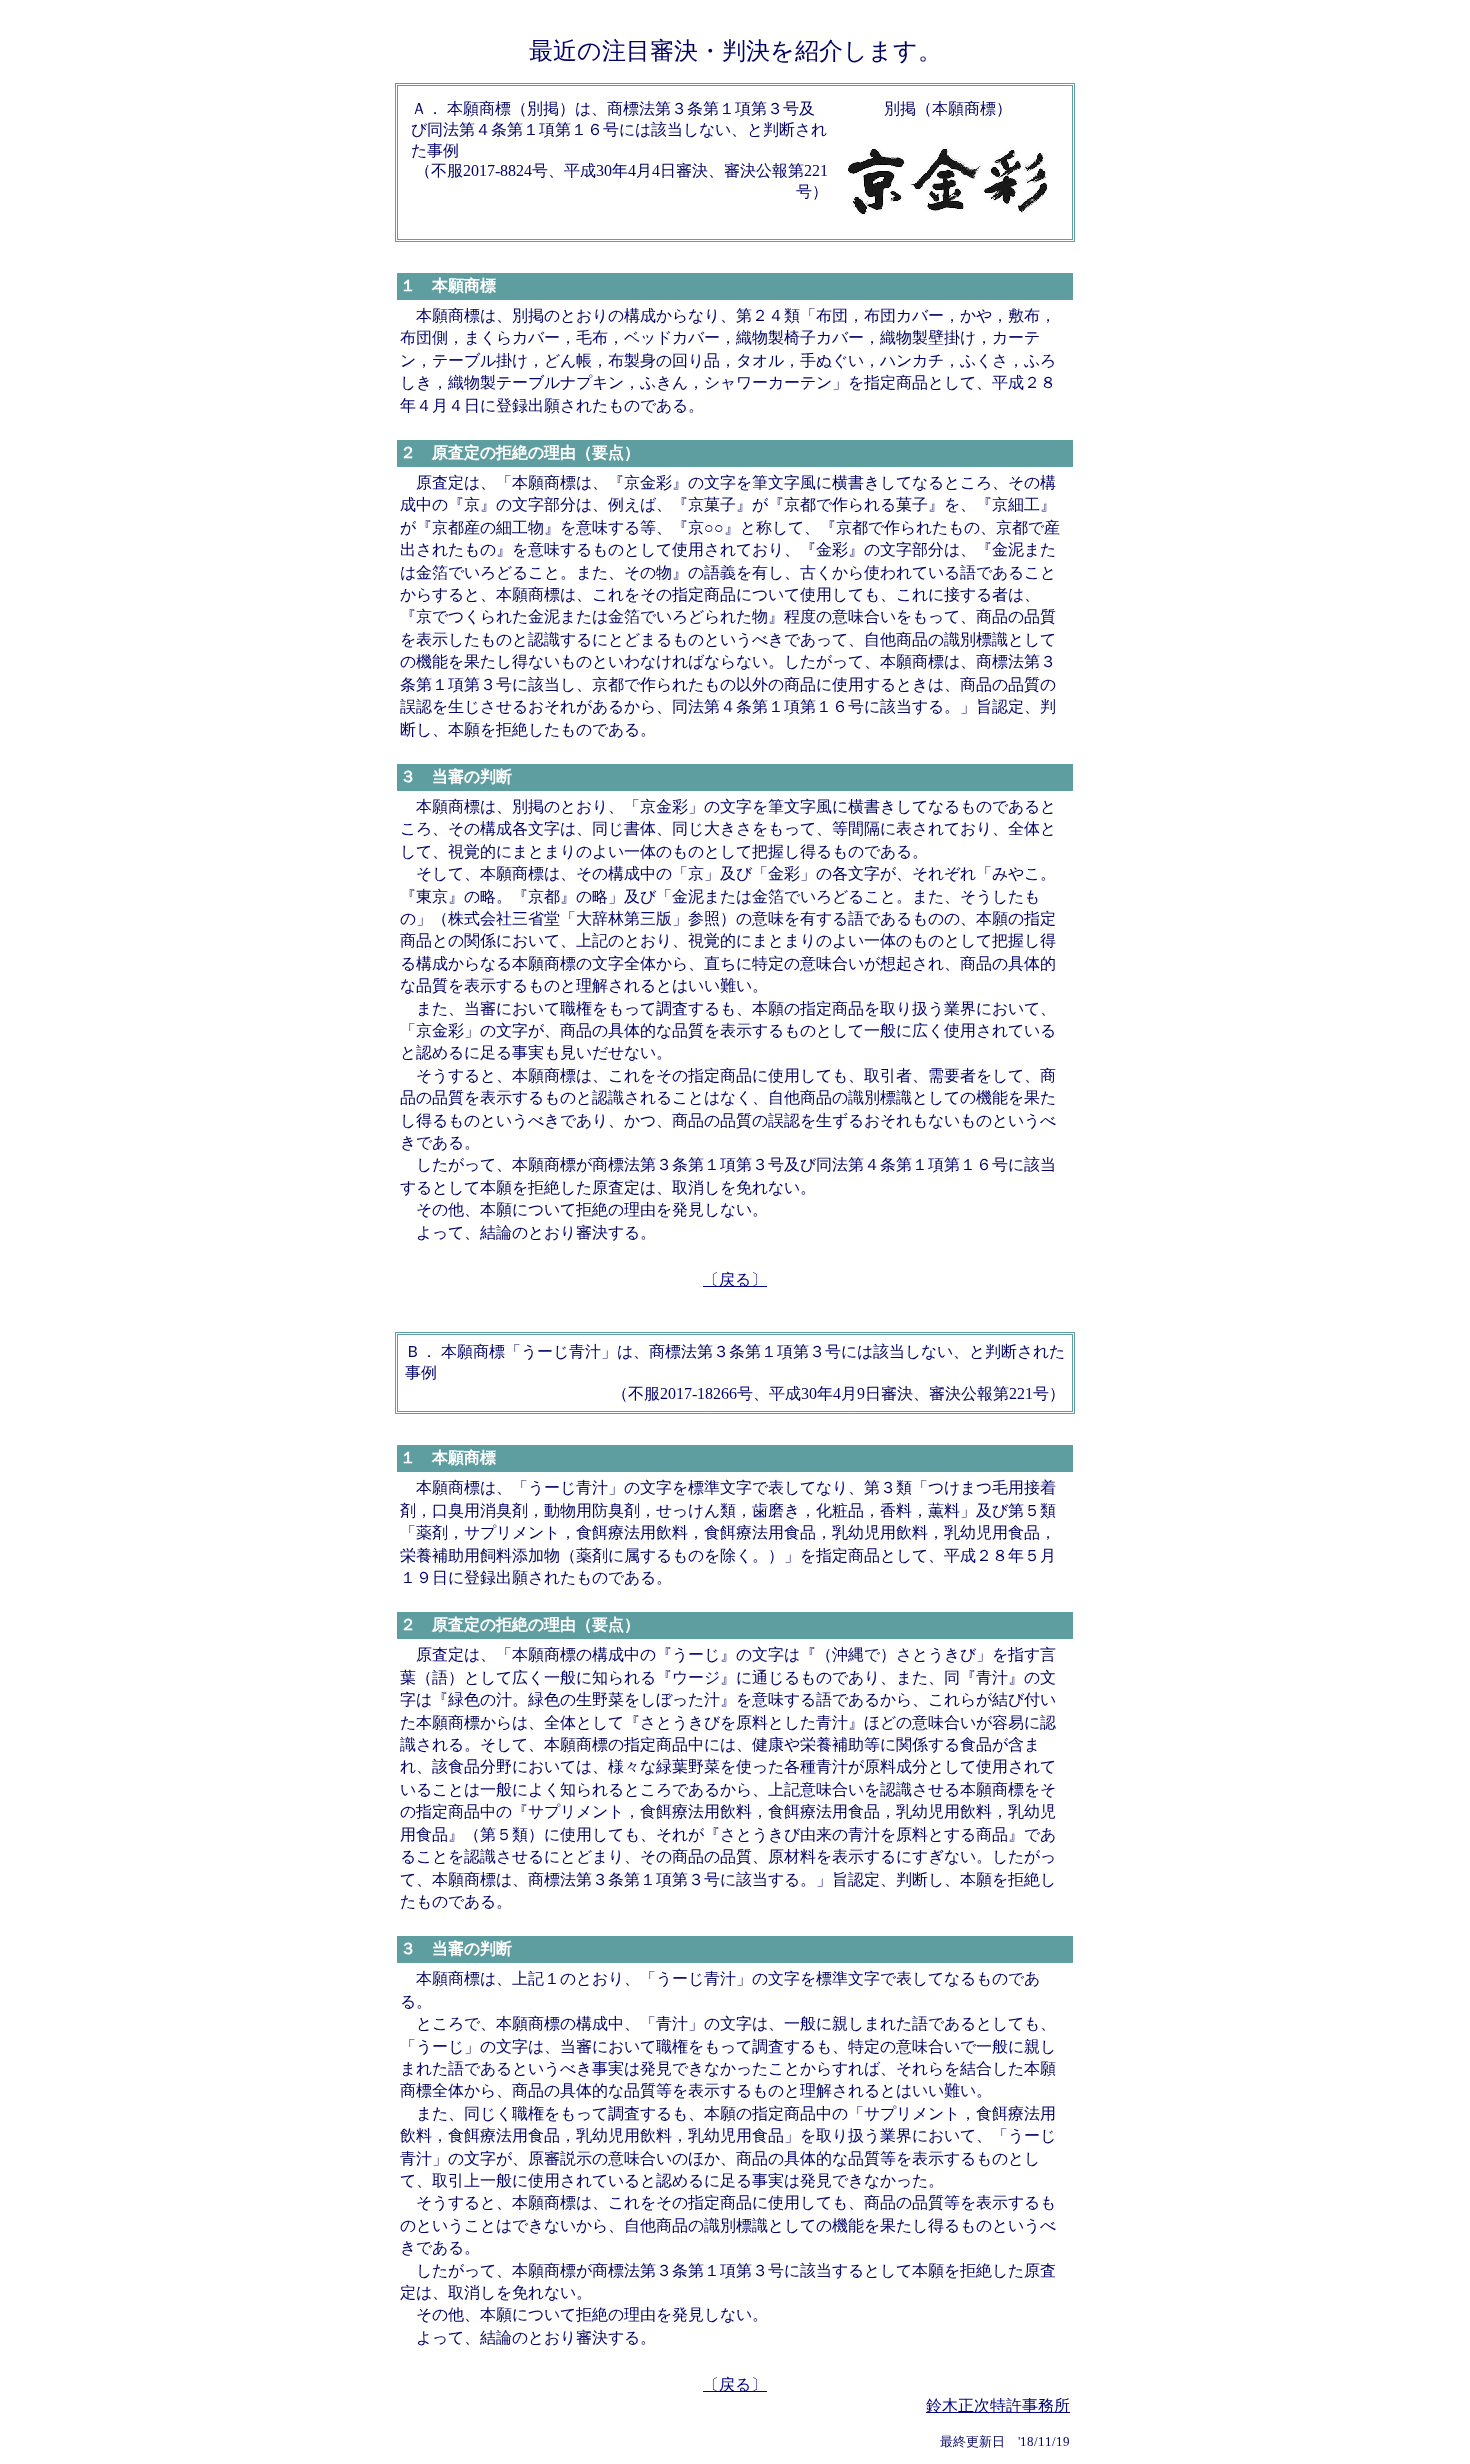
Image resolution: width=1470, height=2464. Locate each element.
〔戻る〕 (735, 1279)
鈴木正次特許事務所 (998, 2405)
